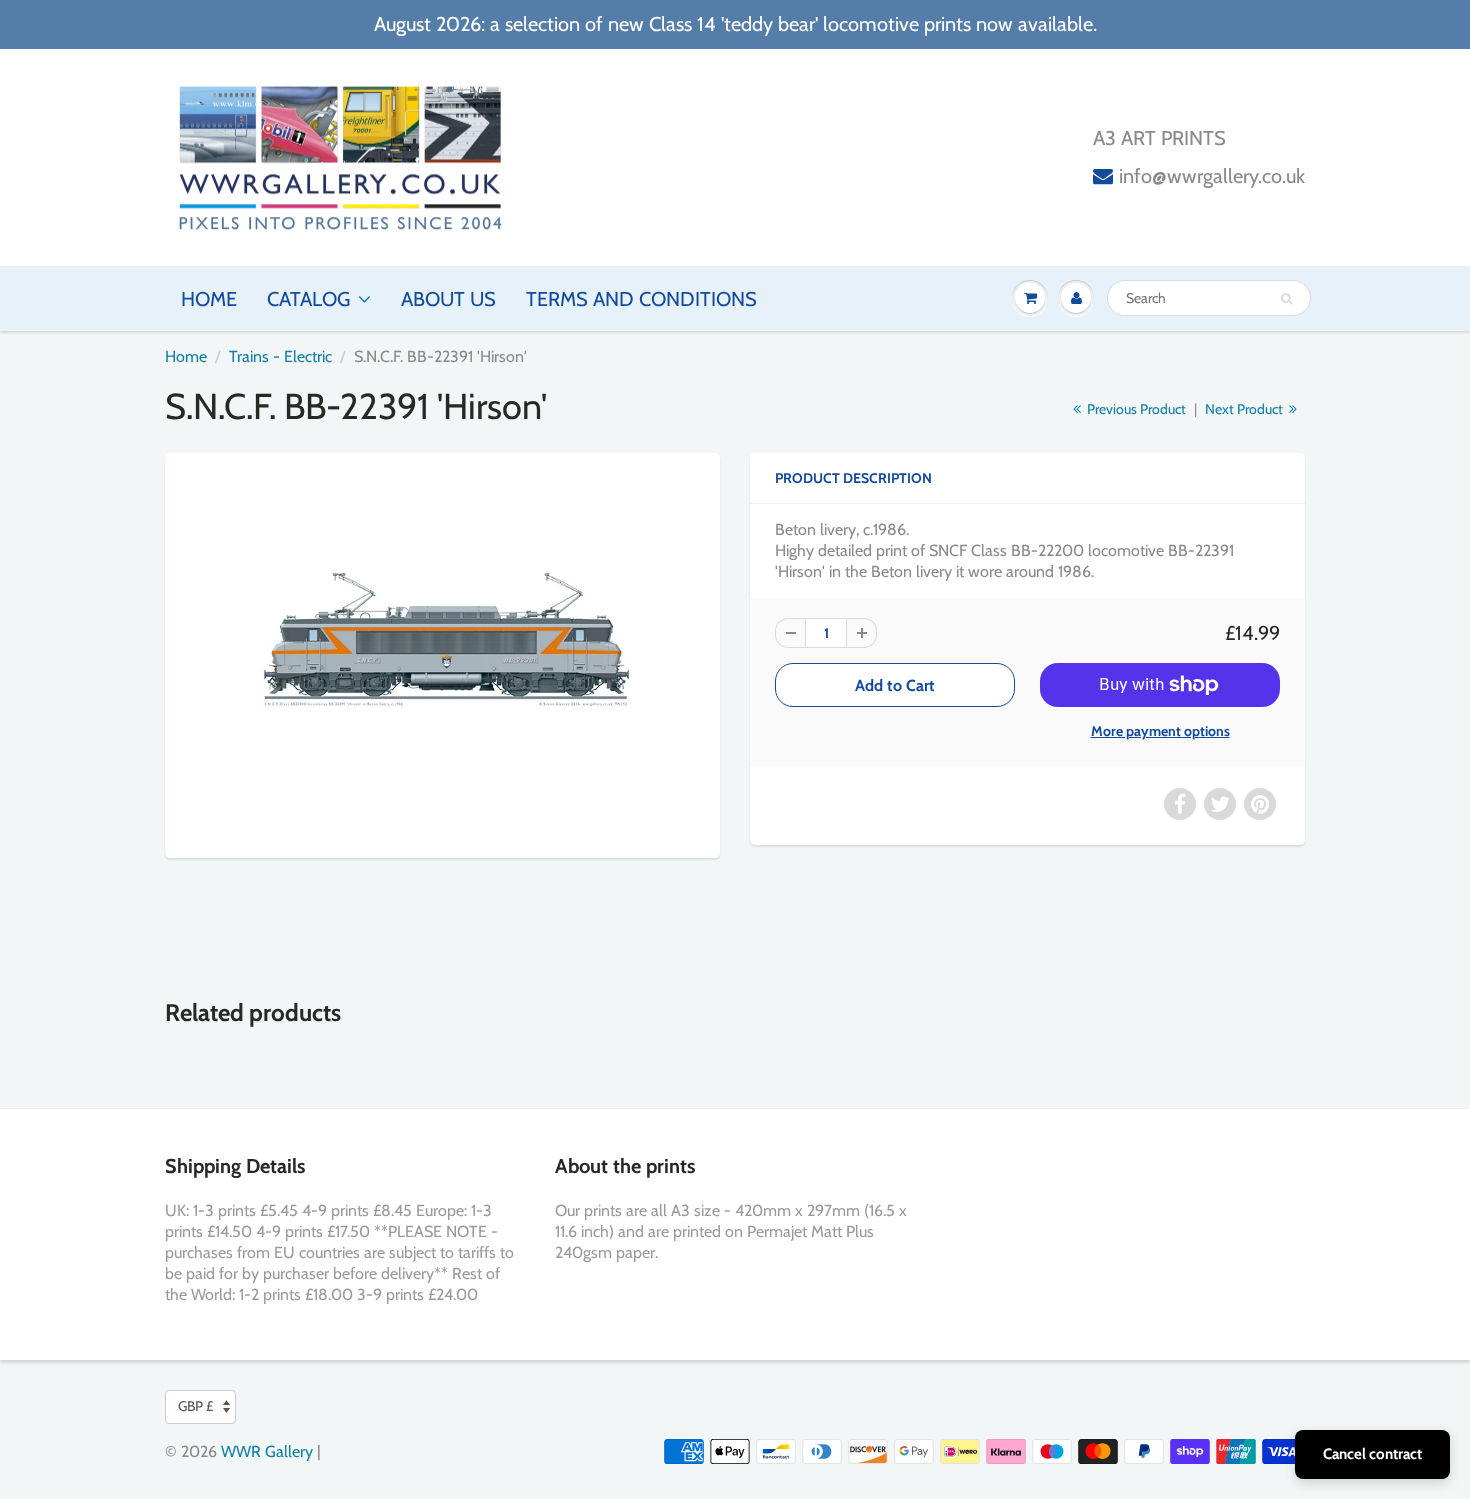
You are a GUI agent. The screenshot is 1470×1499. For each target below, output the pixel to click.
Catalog (308, 299)
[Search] (1286, 299)
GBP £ (195, 1406)
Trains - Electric (280, 356)
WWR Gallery (267, 1451)
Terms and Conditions (641, 299)
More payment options (1160, 731)
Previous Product (1135, 409)
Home (209, 299)
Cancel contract (1372, 1454)
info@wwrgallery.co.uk (1212, 176)
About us (448, 299)
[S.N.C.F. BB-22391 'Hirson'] (442, 653)
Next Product (1245, 409)
